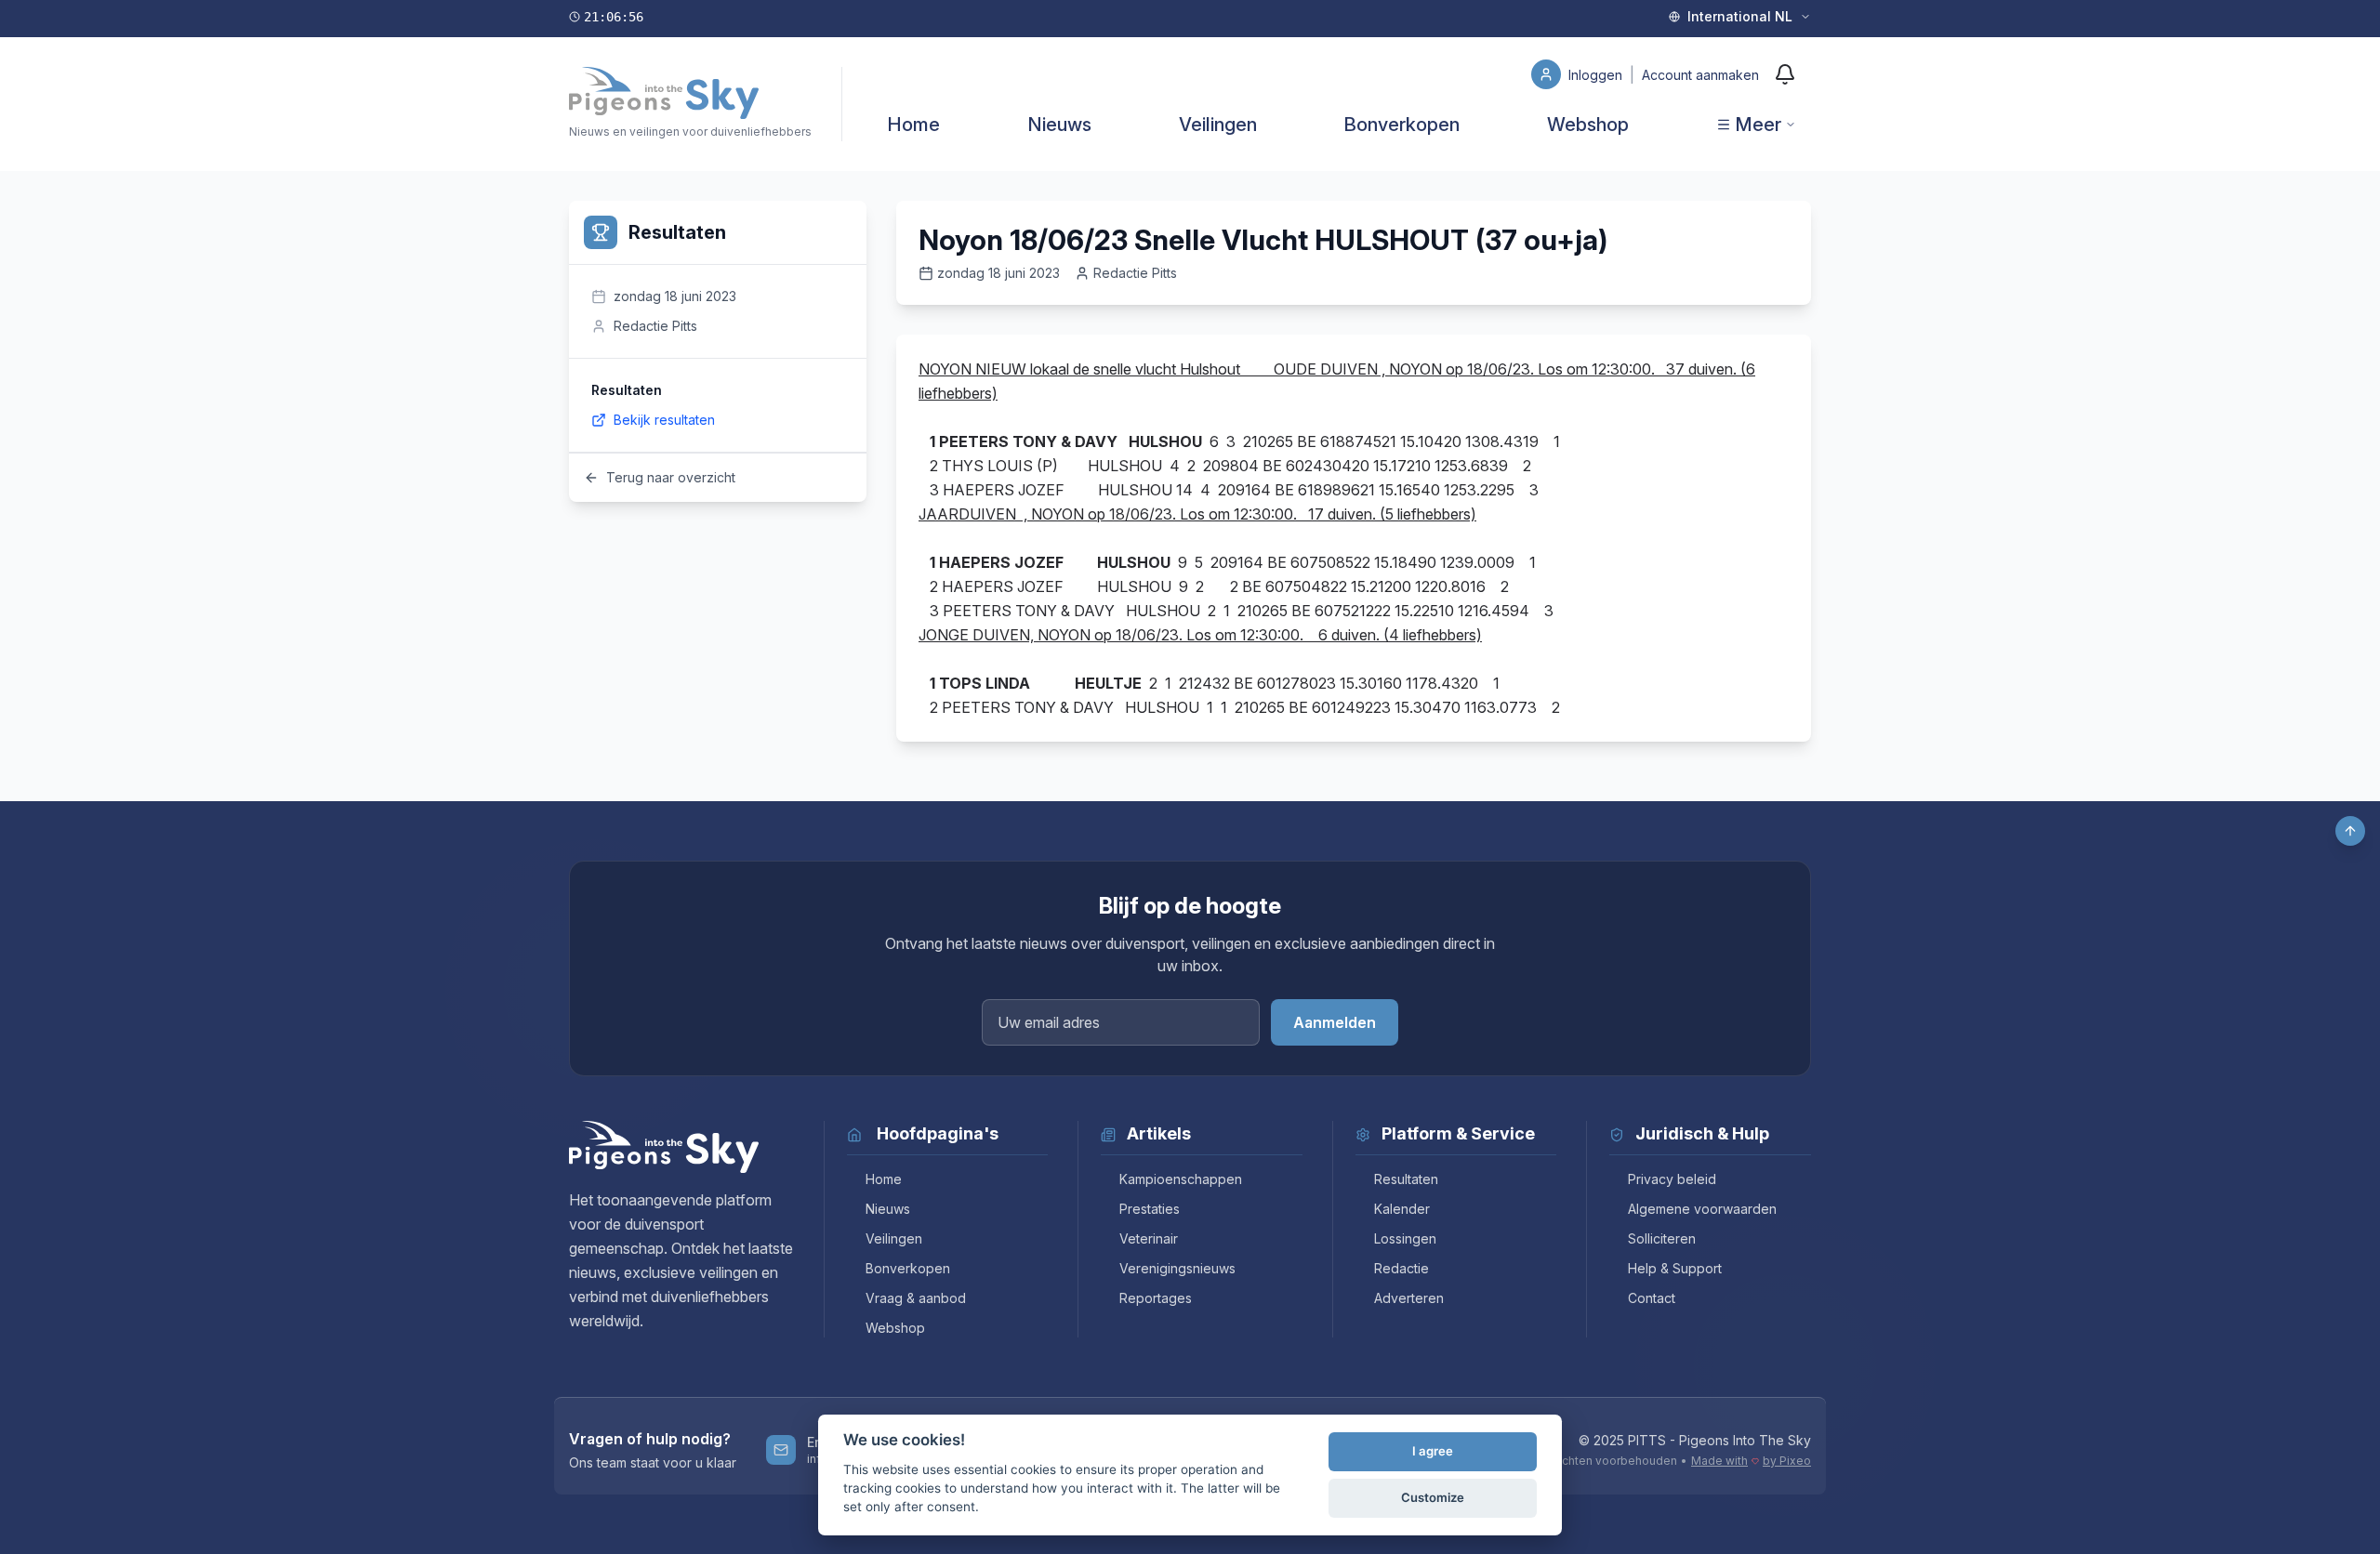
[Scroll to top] (2350, 831)
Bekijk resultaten (664, 420)
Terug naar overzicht (671, 477)
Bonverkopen (1402, 125)
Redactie (1402, 1268)
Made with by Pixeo (1751, 1461)
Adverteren (1409, 1298)
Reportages (1156, 1298)
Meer (1758, 125)
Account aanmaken (1700, 75)
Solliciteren (1662, 1238)
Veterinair (1149, 1238)
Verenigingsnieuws (1177, 1268)
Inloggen (1597, 75)
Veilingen (1218, 125)
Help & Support (1675, 1268)
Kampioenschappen (1181, 1179)
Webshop (1588, 125)
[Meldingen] (1785, 74)
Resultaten (1406, 1179)
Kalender (1402, 1209)
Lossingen (1405, 1238)
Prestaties (1150, 1209)
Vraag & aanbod (916, 1298)
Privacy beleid (1672, 1179)
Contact (1652, 1298)
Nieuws (1059, 125)
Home (913, 125)
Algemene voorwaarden (1702, 1209)
